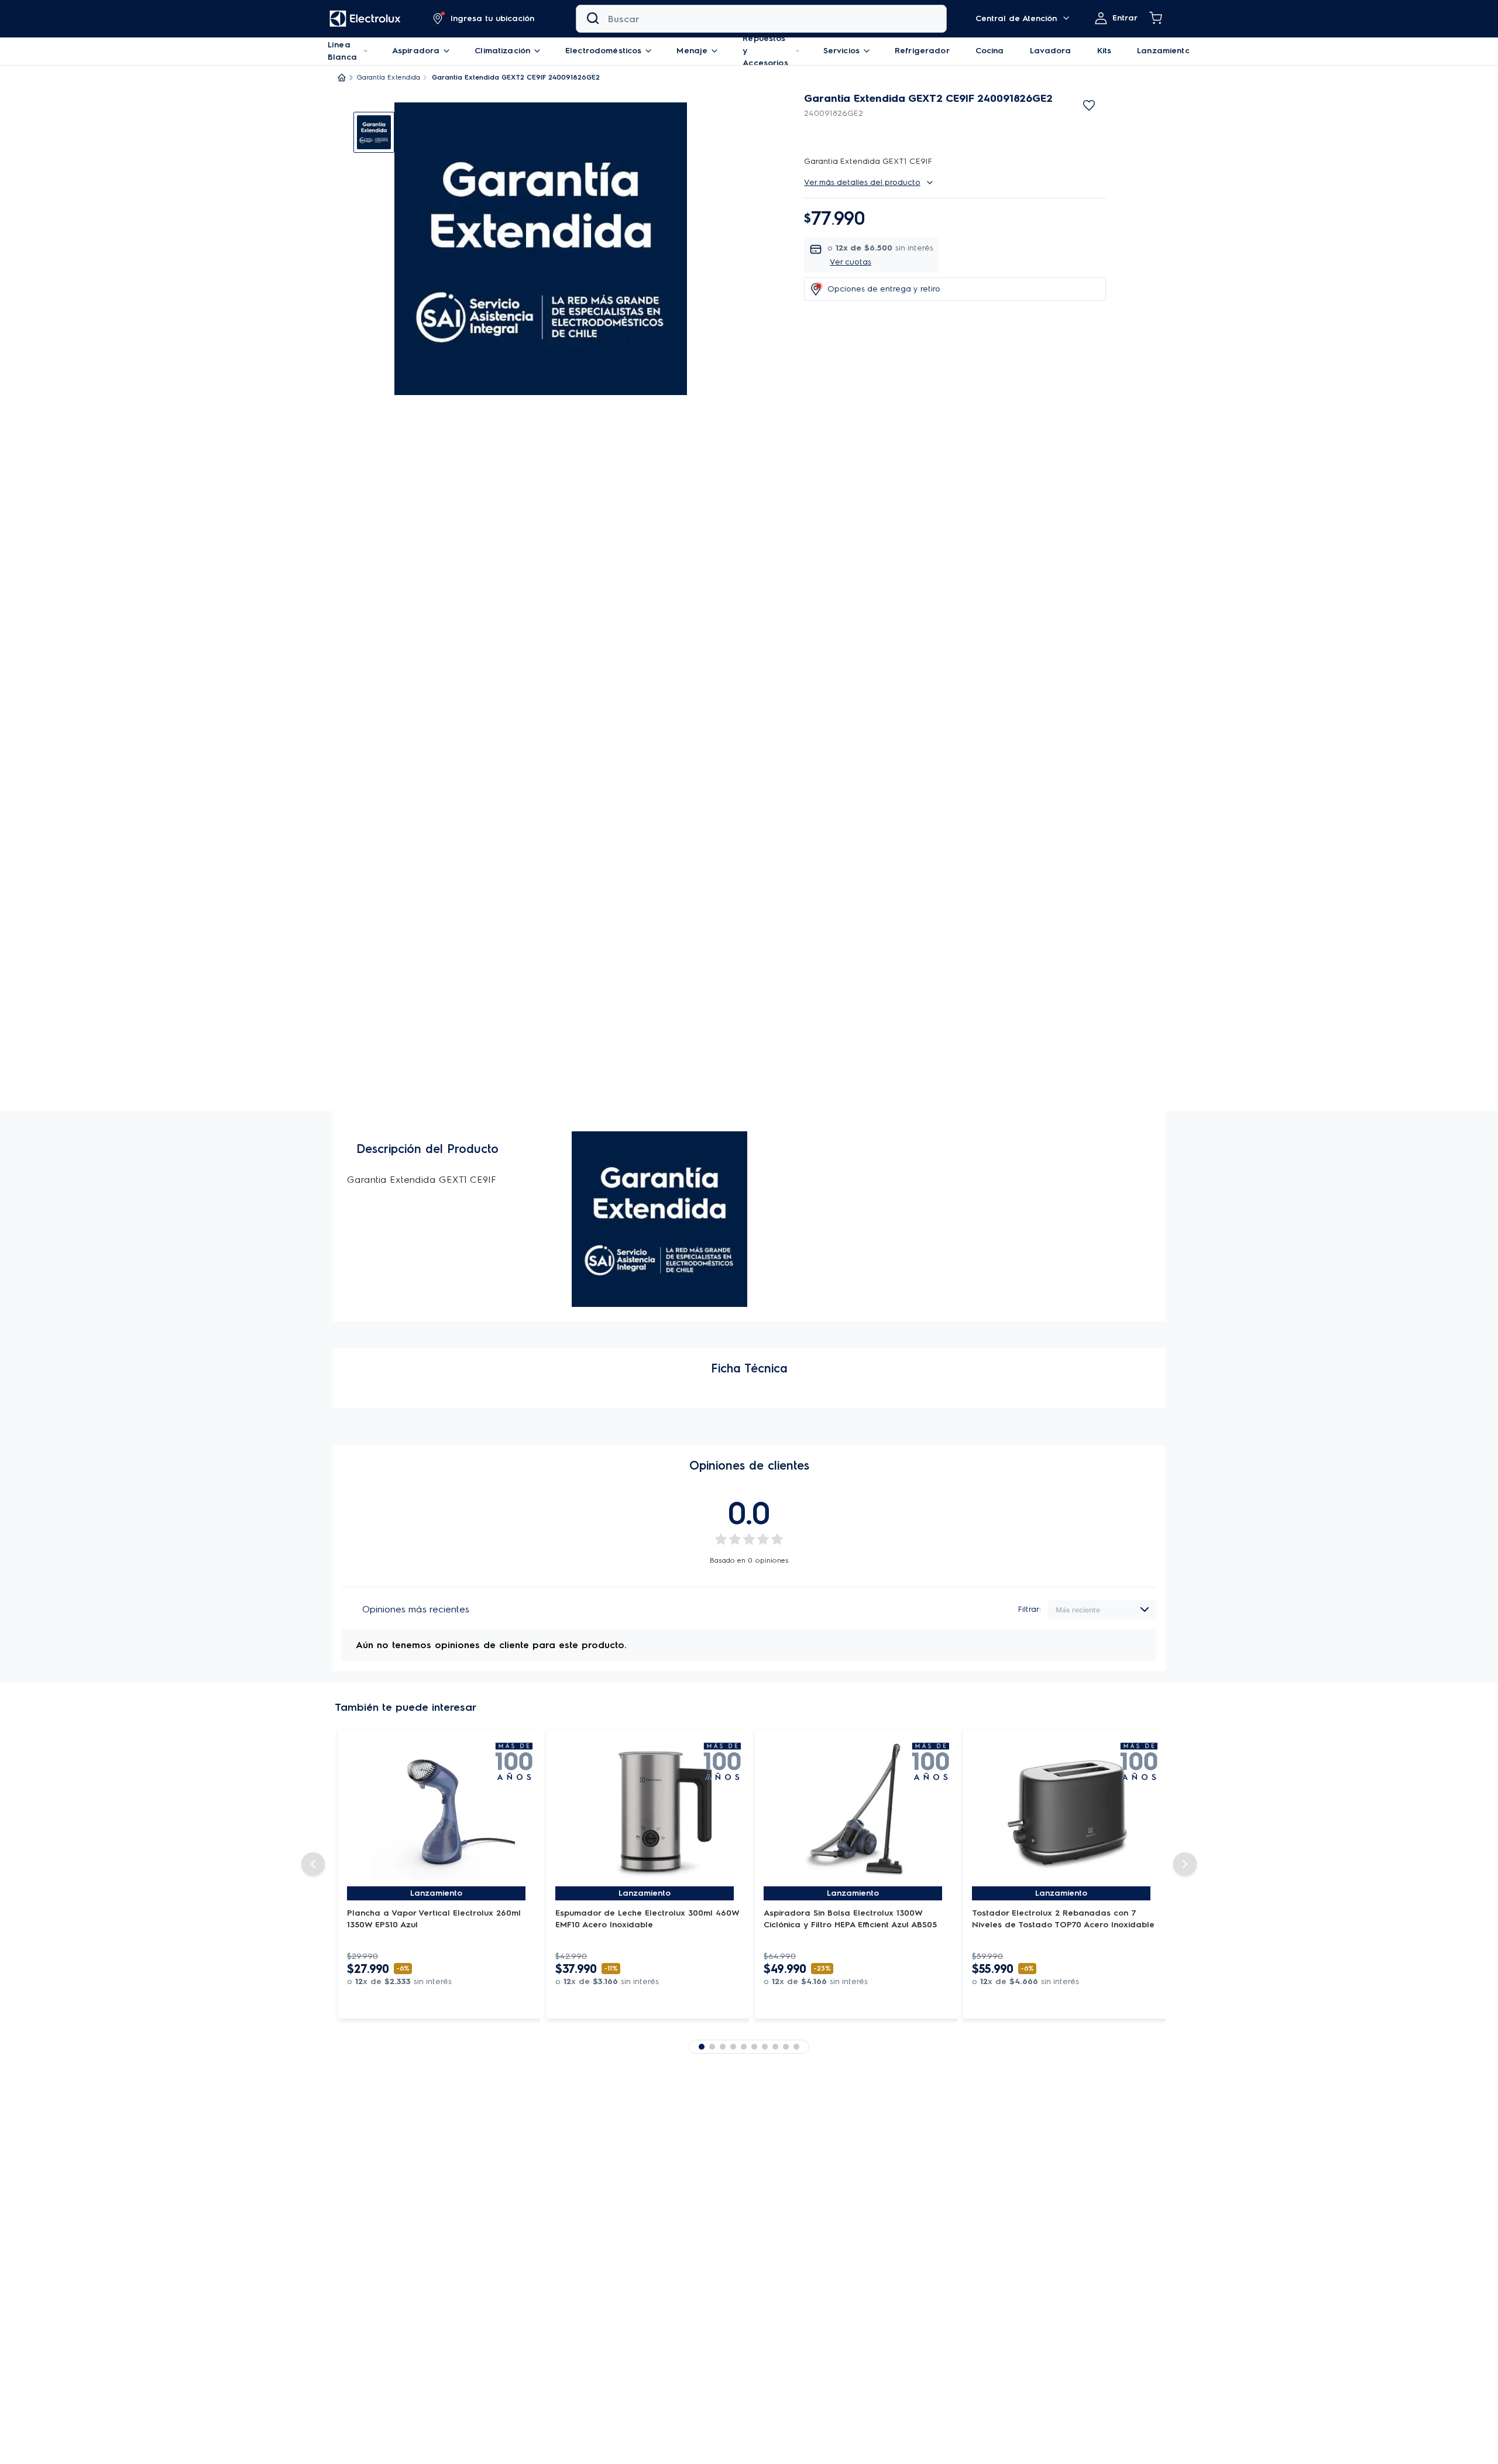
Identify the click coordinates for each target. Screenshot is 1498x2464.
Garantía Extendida (389, 77)
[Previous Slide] (313, 1864)
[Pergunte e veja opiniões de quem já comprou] (955, 128)
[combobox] (761, 19)
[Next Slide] (1185, 1864)
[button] (484, 19)
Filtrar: (1030, 1609)
